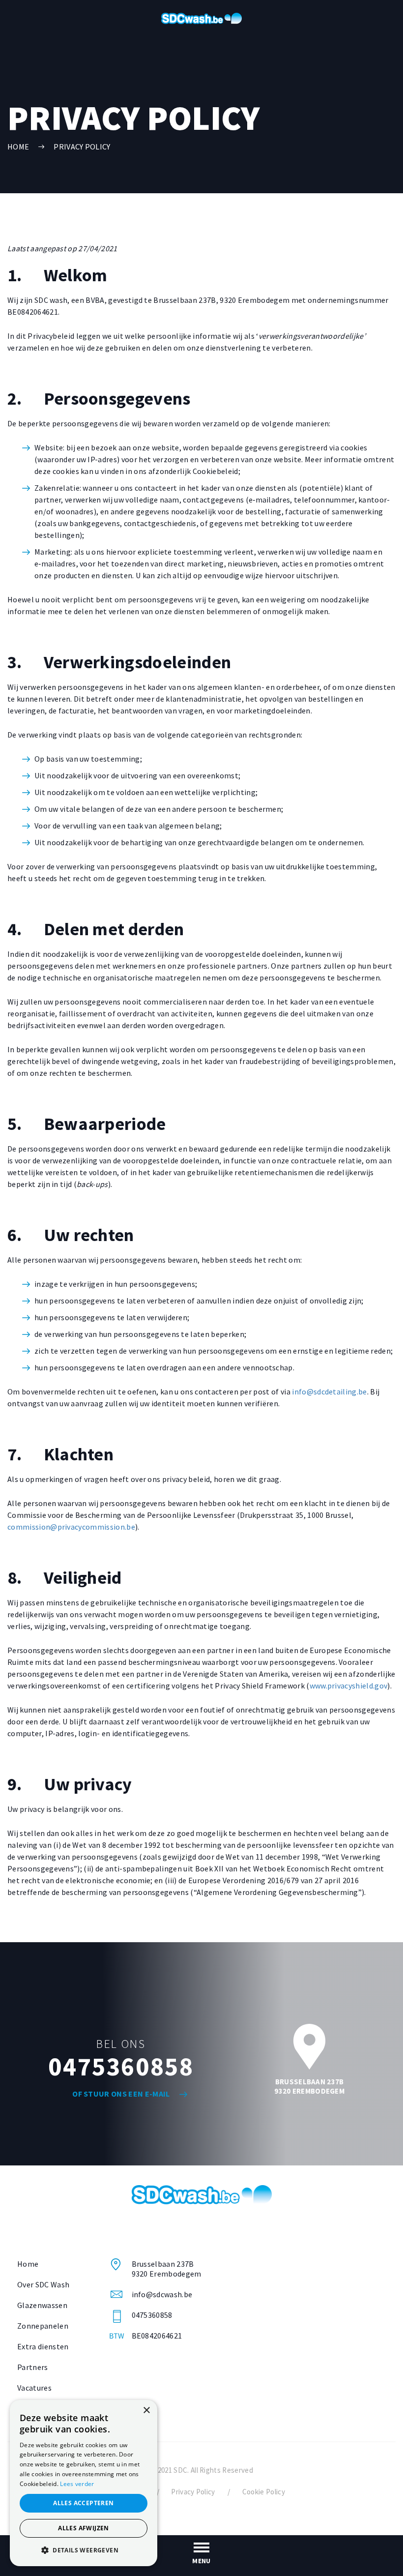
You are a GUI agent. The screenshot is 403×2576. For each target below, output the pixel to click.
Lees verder (77, 2484)
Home (28, 2264)
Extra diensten (43, 2346)
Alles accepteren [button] (83, 2503)
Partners (33, 2367)
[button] (84, 2550)
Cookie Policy (264, 2492)
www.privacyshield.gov (349, 1686)
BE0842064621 (157, 2336)
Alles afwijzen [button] (84, 2528)
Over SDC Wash (43, 2284)
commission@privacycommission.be (71, 1527)
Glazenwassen (42, 2305)
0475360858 (121, 2066)
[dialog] (84, 2483)
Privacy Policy (82, 147)
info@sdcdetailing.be (329, 1392)
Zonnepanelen (43, 2326)
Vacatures (34, 2388)
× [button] (146, 2411)
